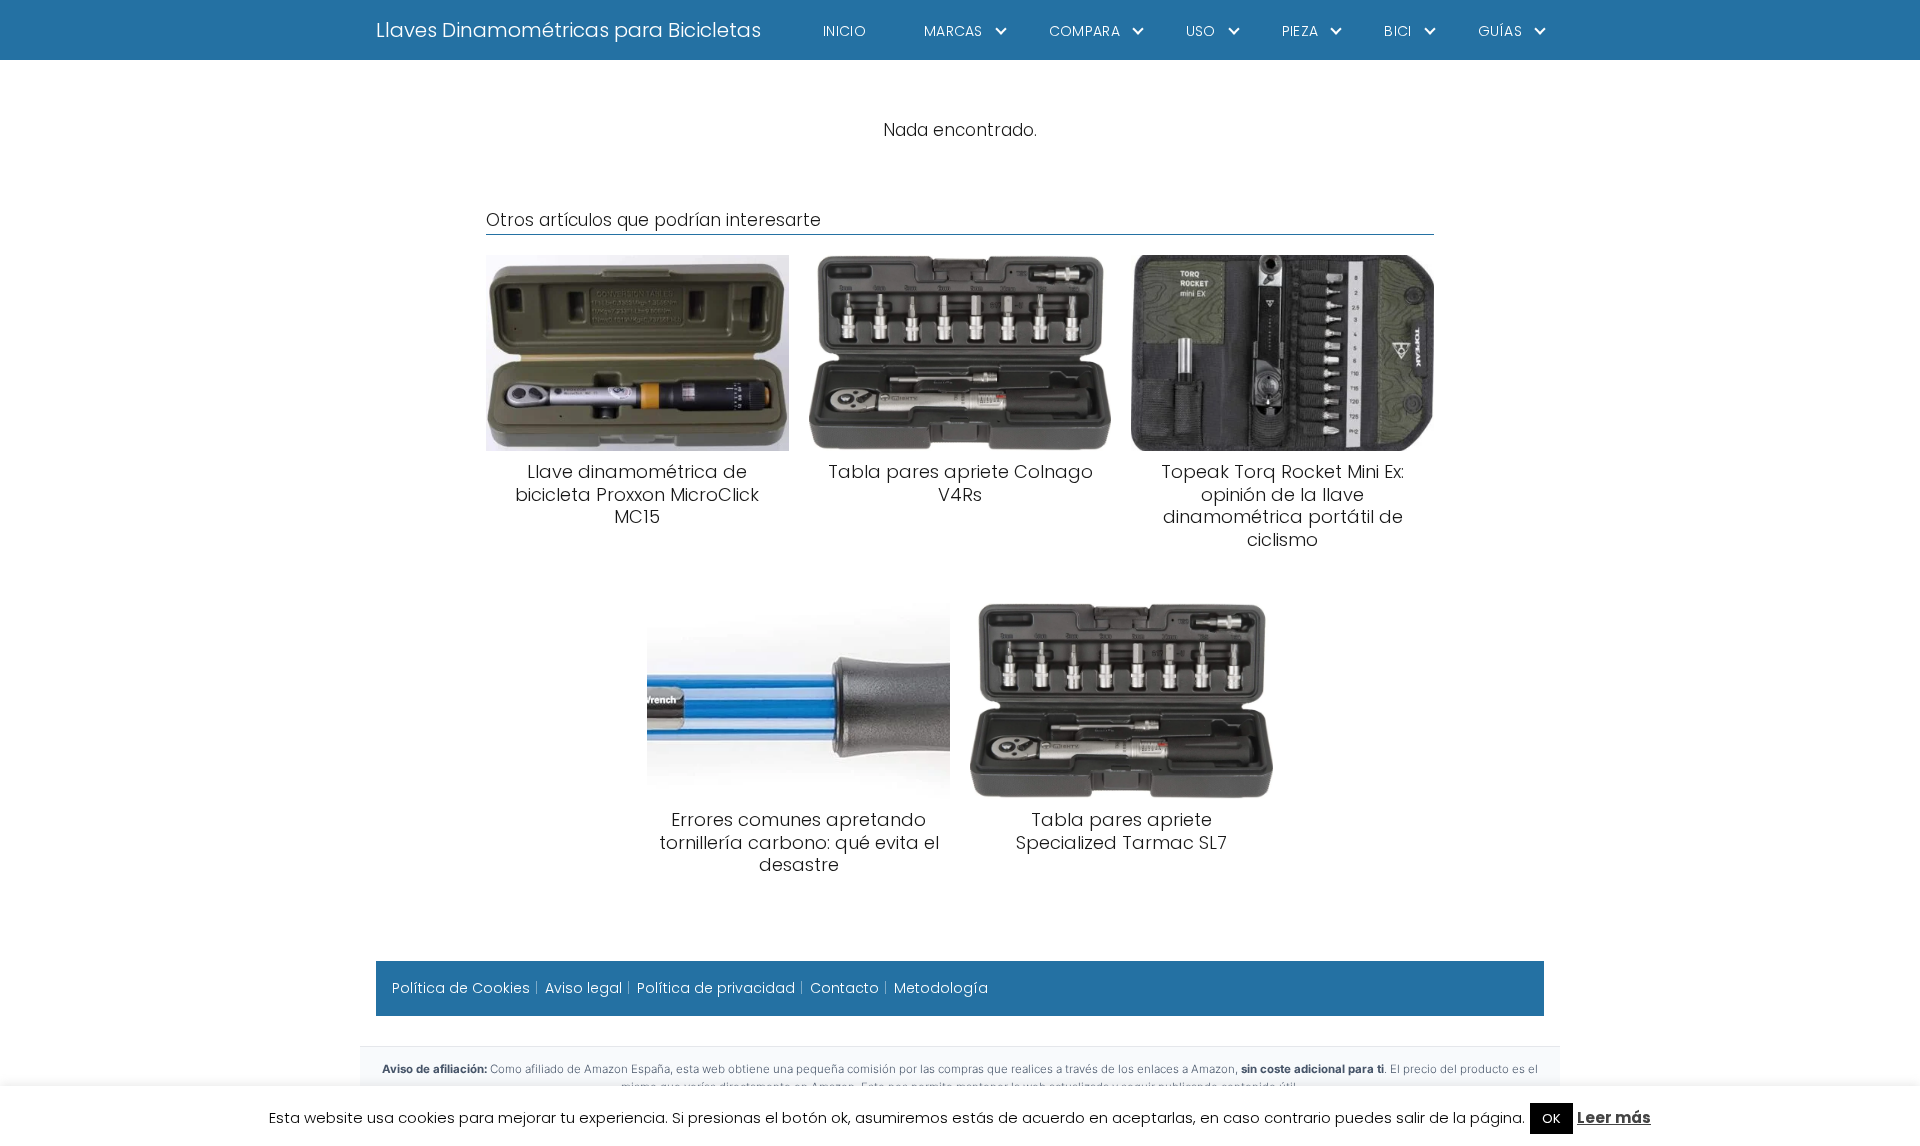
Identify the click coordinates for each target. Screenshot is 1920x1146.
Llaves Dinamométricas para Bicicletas (568, 30)
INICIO (844, 31)
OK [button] (1551, 1118)
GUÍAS (1500, 31)
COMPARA (1084, 31)
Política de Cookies (461, 988)
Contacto (844, 988)
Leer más (1614, 1117)
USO (1201, 31)
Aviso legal (583, 988)
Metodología (941, 988)
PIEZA (1300, 31)
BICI (1397, 31)
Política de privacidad (716, 988)
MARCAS (953, 31)
